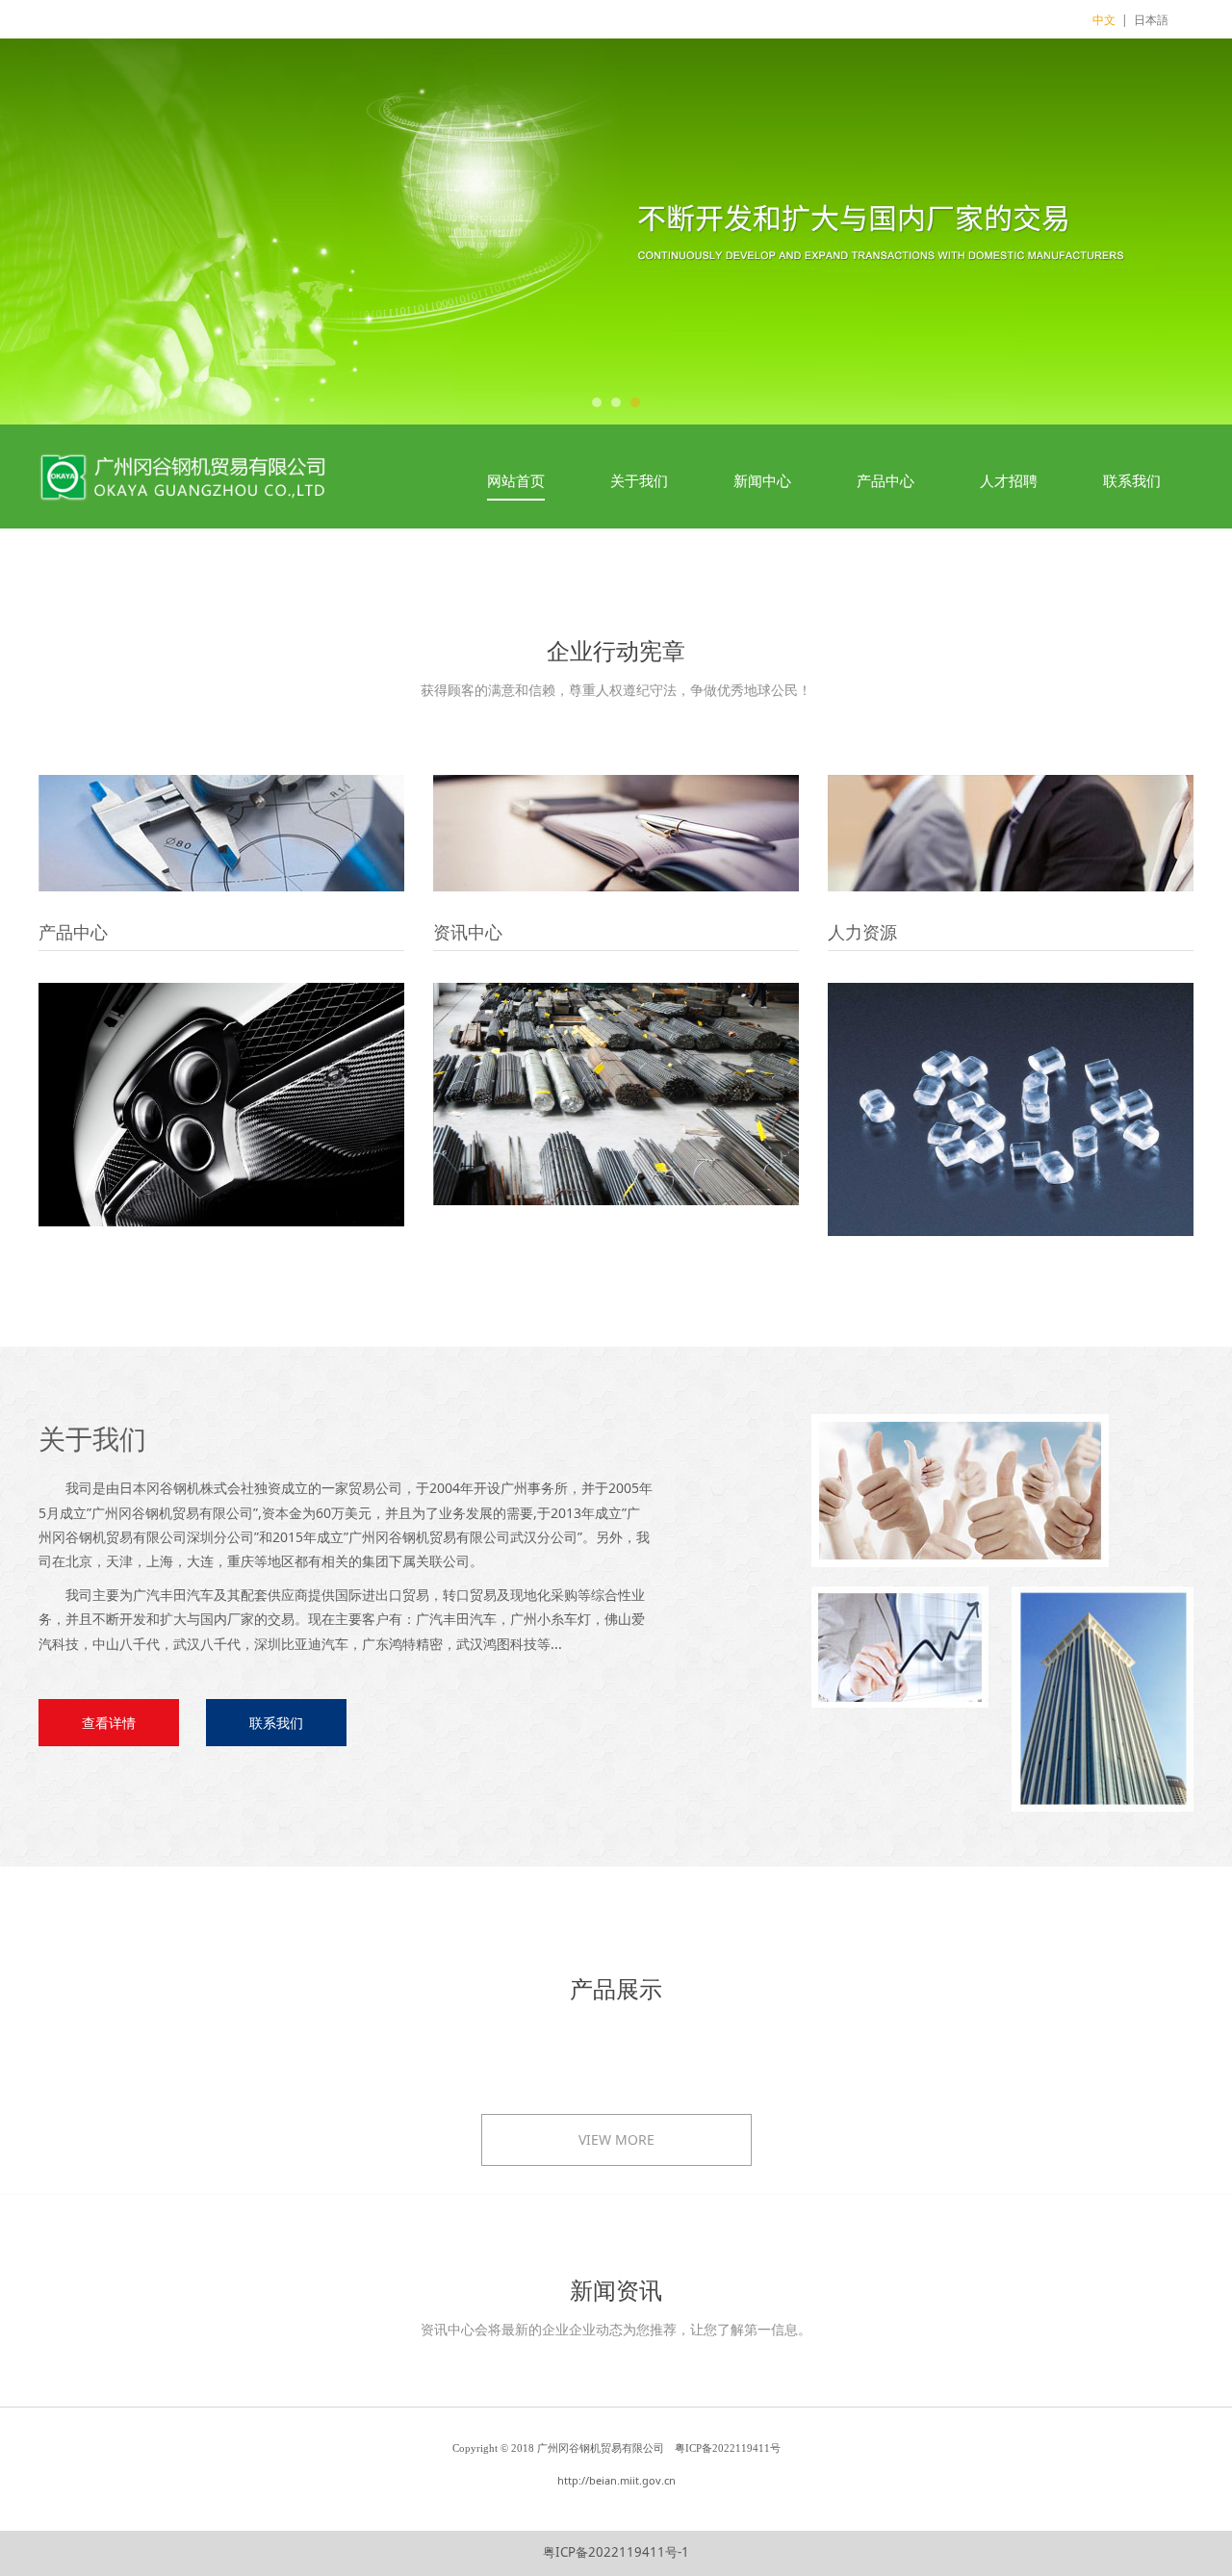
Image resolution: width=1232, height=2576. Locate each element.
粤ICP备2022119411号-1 (616, 2552)
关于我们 (639, 480)
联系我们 (1132, 480)
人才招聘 (1009, 480)
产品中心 (885, 480)
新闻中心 (762, 480)
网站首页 (516, 480)
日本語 (1151, 20)
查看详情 (109, 1723)
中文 (1104, 20)
